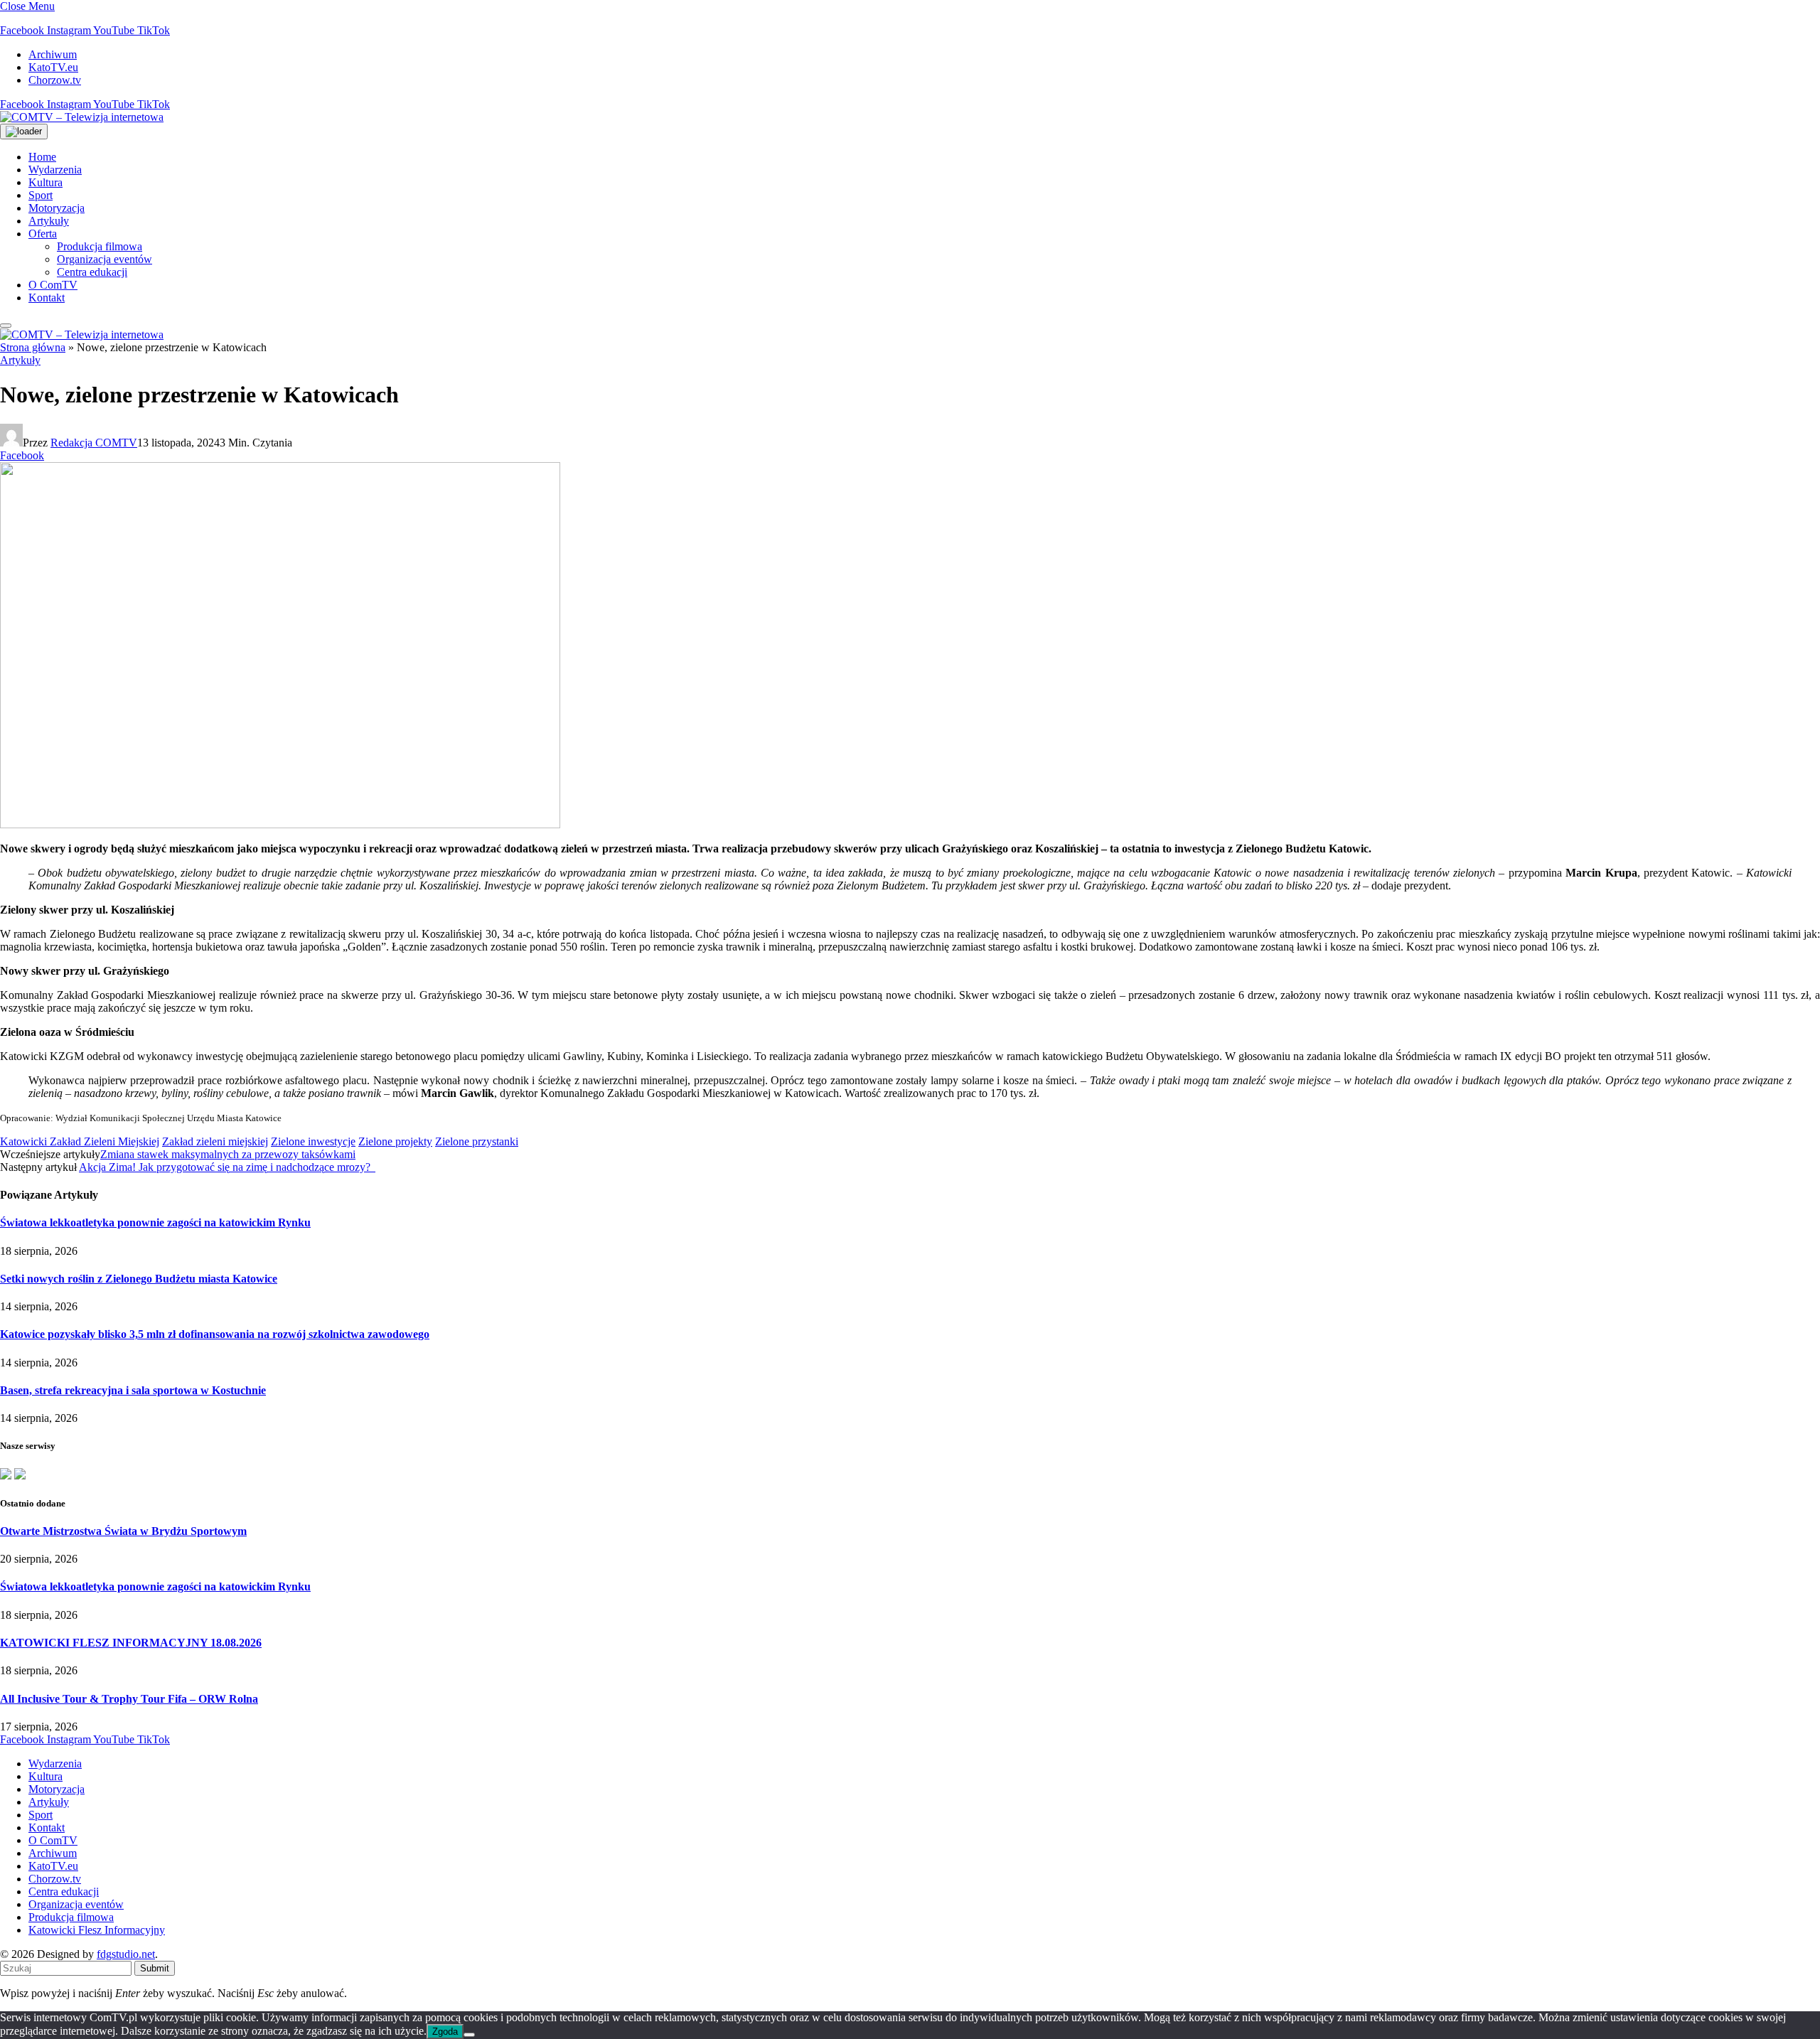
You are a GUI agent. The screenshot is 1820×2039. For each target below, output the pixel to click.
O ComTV (53, 285)
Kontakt (47, 298)
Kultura (45, 182)
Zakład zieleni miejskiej (215, 1141)
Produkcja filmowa (100, 246)
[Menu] (6, 326)
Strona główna (33, 347)
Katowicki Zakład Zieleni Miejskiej (80, 1141)
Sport (41, 195)
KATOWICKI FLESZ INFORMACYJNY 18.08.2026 (131, 1643)
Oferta (43, 234)
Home (42, 157)
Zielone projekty (395, 1141)
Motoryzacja (57, 208)
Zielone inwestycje (313, 1141)
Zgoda (445, 2032)
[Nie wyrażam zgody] (469, 2035)
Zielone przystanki (477, 1141)
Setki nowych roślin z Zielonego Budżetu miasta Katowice (139, 1279)
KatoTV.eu (53, 67)
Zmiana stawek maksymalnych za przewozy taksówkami (228, 1154)
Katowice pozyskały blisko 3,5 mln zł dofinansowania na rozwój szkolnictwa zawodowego (215, 1334)
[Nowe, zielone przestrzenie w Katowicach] (280, 824)
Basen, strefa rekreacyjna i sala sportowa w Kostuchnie (133, 1390)
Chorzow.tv (55, 80)
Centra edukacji (92, 272)
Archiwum (53, 54)
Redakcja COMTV (94, 443)
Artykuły (49, 221)
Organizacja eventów (105, 259)
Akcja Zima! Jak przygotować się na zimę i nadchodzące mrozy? (227, 1167)
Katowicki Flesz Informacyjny (97, 1930)
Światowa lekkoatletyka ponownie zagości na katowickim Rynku (155, 1222)
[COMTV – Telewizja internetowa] (82, 117)
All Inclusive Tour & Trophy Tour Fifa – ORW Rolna (129, 1699)
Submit (155, 1968)
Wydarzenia (55, 170)
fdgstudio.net (126, 1954)
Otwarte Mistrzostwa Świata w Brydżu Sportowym (123, 1531)
